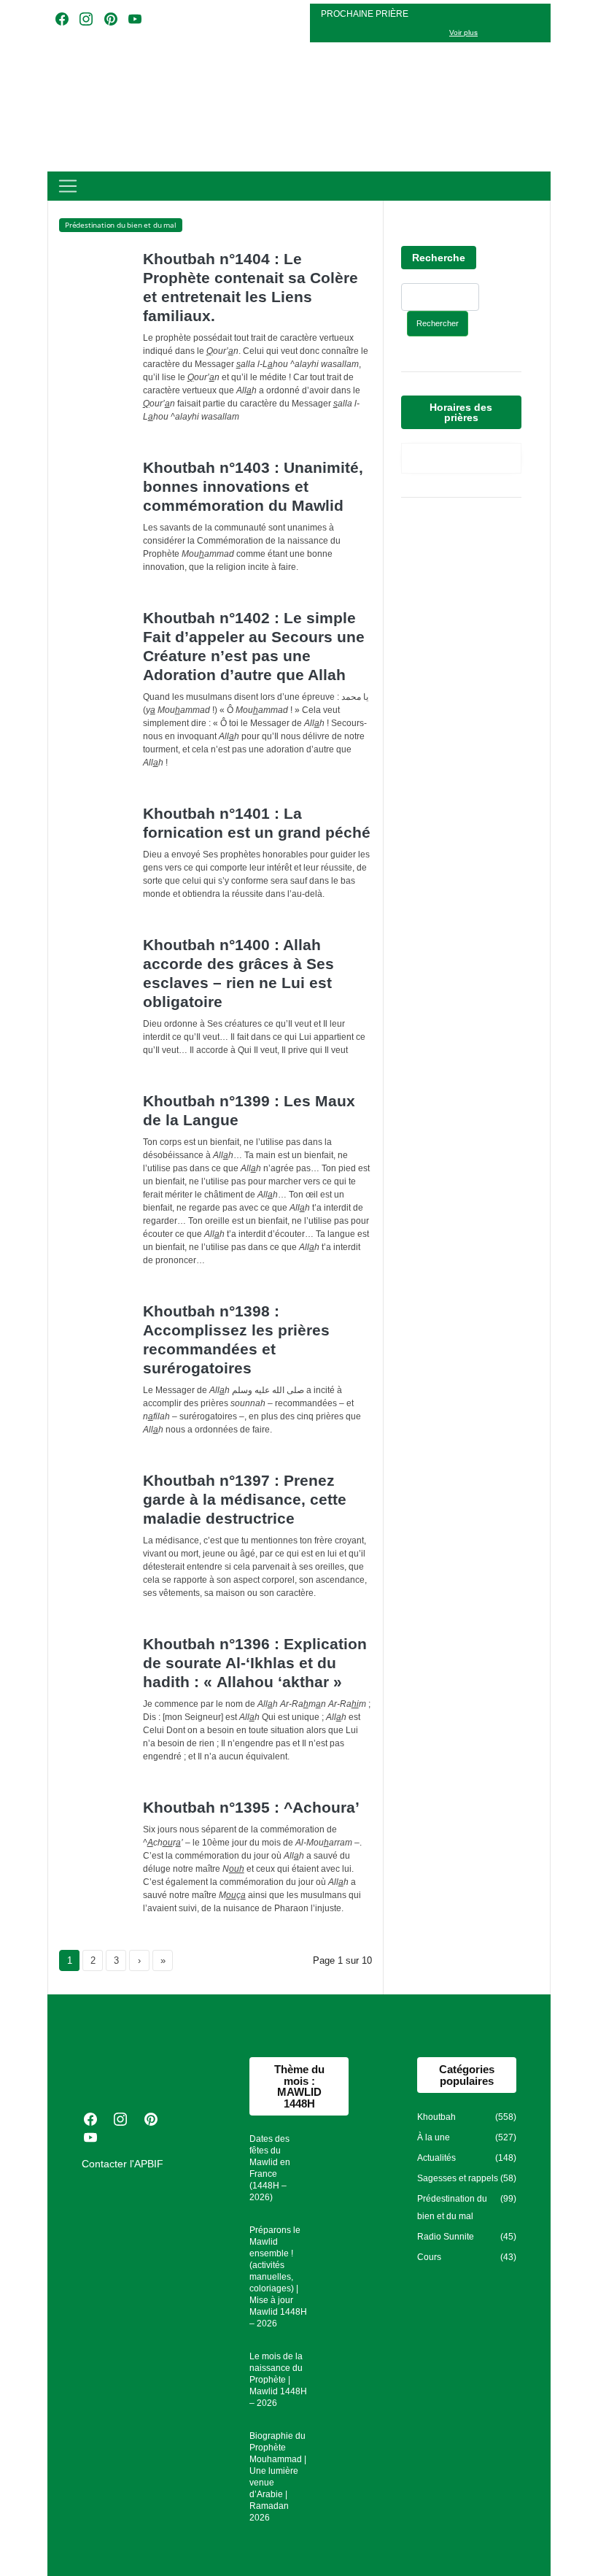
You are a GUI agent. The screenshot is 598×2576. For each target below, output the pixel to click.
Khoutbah (436, 2117)
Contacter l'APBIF (123, 2164)
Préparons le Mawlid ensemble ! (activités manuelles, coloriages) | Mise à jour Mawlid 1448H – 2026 (278, 2277)
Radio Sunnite (446, 2237)
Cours (429, 2257)
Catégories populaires (467, 2075)
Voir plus (463, 32)
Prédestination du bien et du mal (452, 2207)
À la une (434, 2137)
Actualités (436, 2158)
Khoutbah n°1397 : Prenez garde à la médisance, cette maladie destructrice (245, 1499)
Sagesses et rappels (458, 2178)
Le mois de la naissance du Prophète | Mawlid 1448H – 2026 (278, 2380)
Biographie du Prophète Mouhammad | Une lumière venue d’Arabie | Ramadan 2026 (278, 2477)
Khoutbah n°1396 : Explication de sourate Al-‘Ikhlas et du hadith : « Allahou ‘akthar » (255, 1663)
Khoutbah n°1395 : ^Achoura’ (251, 1807)
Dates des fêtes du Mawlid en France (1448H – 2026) (270, 2168)
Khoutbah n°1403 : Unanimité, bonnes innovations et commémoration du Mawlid (253, 486)
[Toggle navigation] (68, 186)
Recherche (439, 258)
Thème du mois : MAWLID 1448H (299, 2086)
